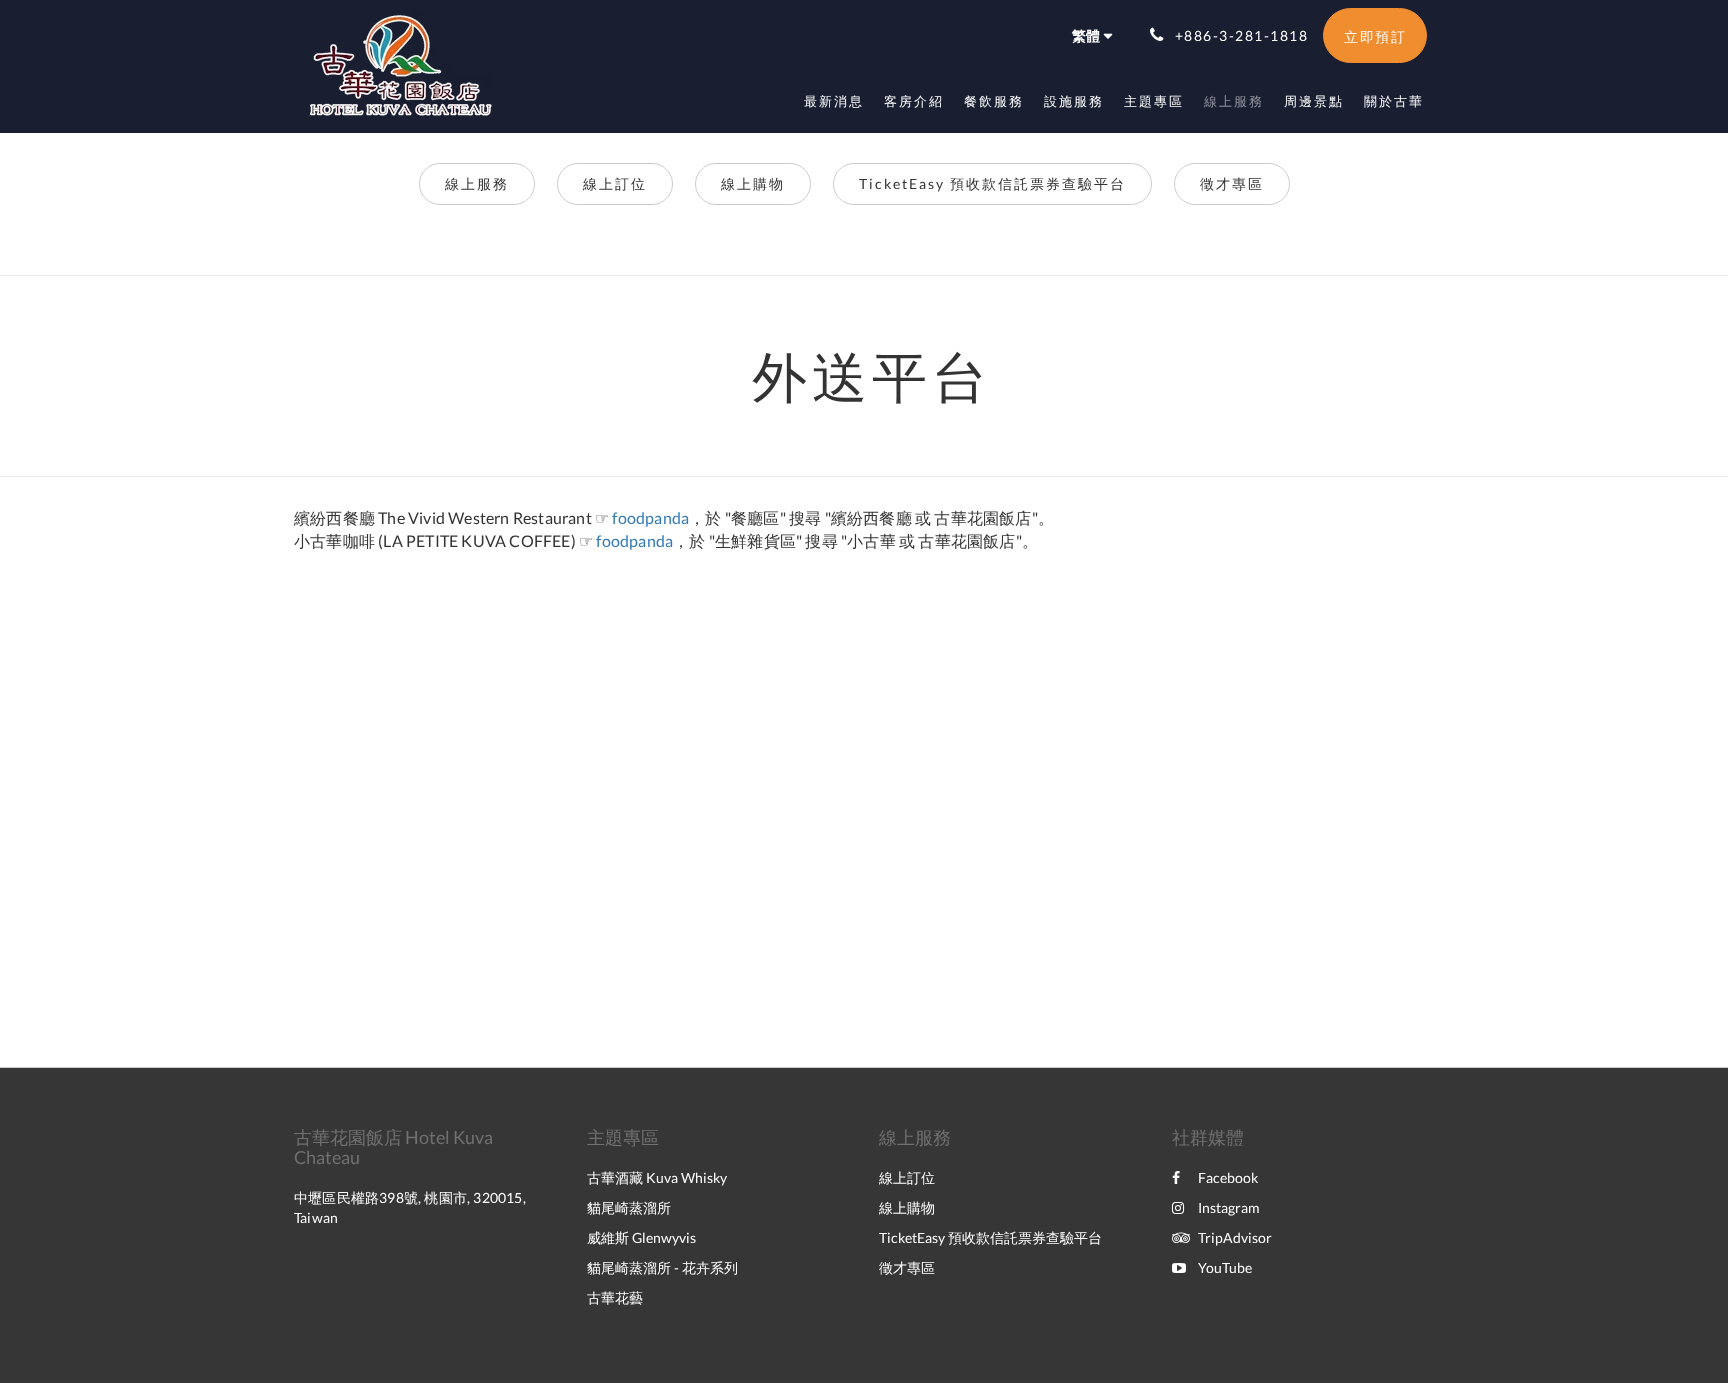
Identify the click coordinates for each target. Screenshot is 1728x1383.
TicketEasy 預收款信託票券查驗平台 (992, 183)
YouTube (1225, 1267)
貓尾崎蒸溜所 (629, 1207)
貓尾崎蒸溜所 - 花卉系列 (662, 1267)
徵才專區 (1232, 183)
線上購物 (753, 183)
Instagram (1229, 1207)
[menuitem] (834, 101)
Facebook (1228, 1177)
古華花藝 (615, 1297)
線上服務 (477, 183)
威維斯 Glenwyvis (641, 1237)
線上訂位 (615, 183)
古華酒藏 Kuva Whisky (657, 1177)
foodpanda (650, 517)
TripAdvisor (1235, 1237)
